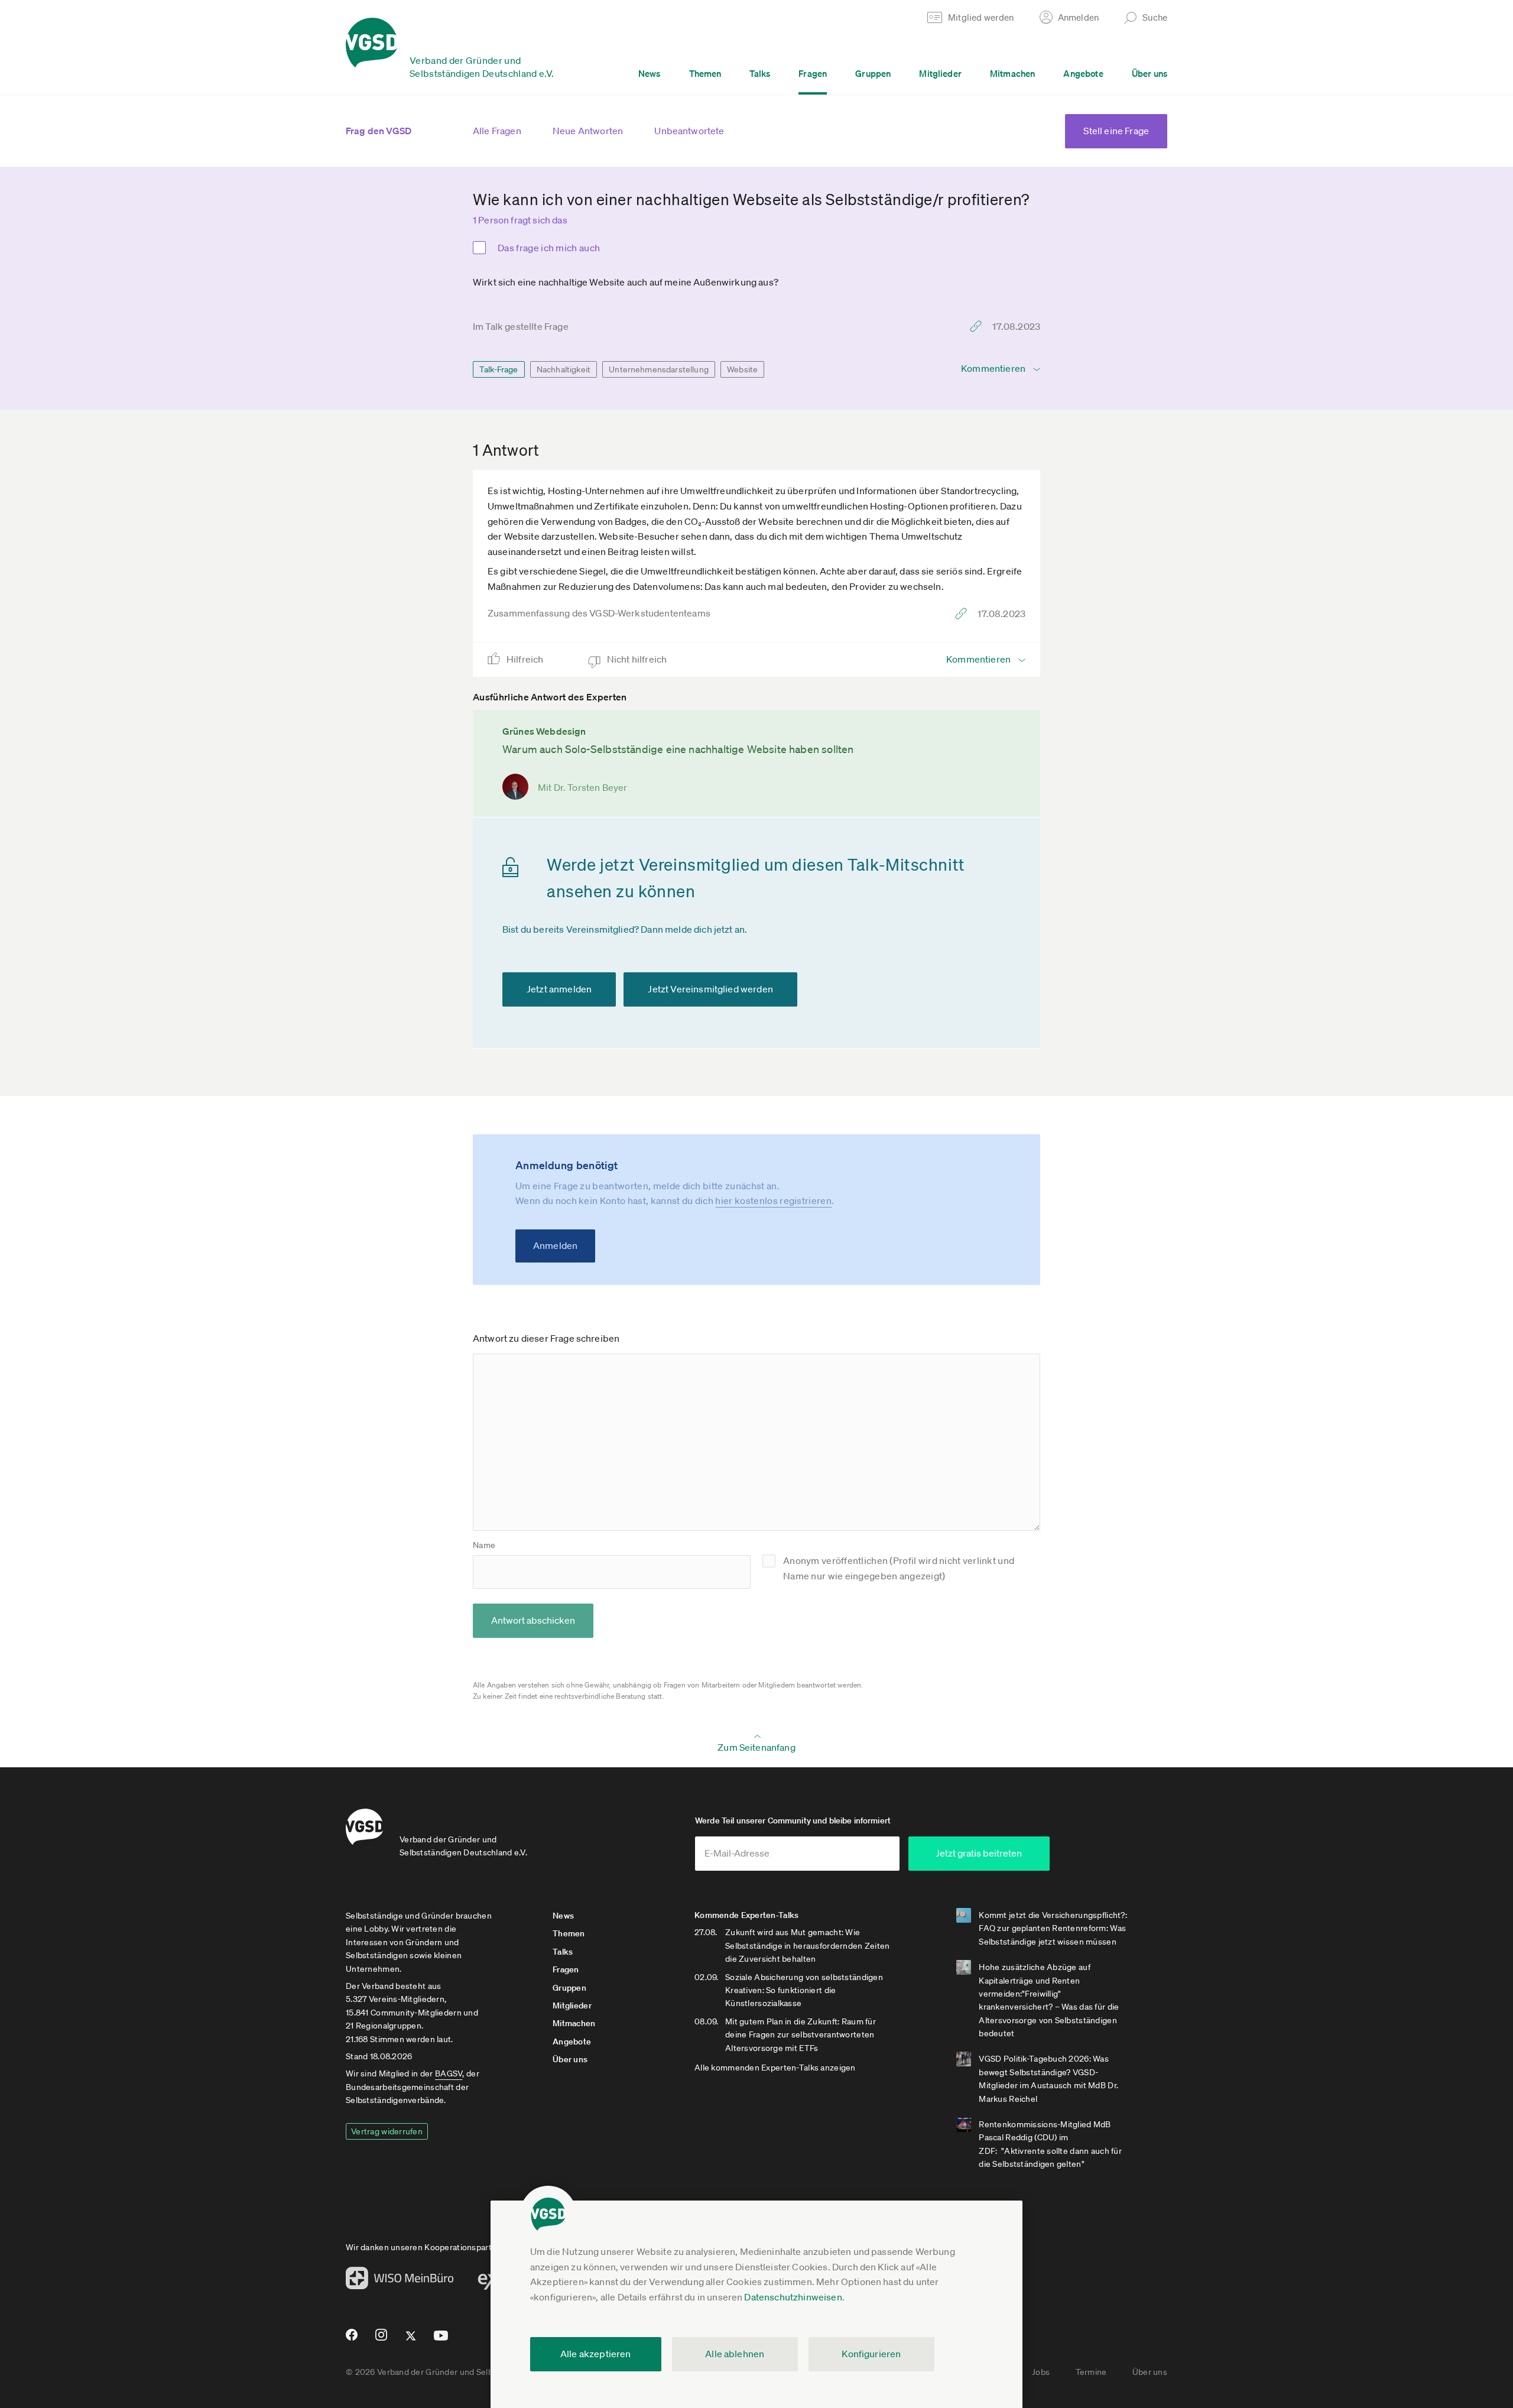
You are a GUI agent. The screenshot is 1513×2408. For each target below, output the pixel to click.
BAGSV (449, 2073)
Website (742, 369)
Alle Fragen (497, 131)
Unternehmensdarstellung (659, 369)
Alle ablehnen (735, 2354)
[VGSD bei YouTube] (441, 2340)
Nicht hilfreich (638, 659)
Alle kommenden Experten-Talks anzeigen (775, 2068)
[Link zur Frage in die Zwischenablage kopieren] (979, 326)
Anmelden (555, 1245)
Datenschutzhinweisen (793, 2297)
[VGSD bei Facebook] (350, 2339)
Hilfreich (526, 659)
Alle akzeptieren (596, 2354)
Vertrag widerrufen (387, 2131)
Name (484, 1545)
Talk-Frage (499, 369)
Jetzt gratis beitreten (979, 1853)
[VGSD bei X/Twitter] (411, 2341)
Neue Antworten (588, 131)
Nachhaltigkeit (564, 369)
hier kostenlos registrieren (773, 1200)
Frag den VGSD (379, 131)
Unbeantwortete (689, 131)
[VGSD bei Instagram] (382, 2339)
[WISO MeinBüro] (400, 2282)
